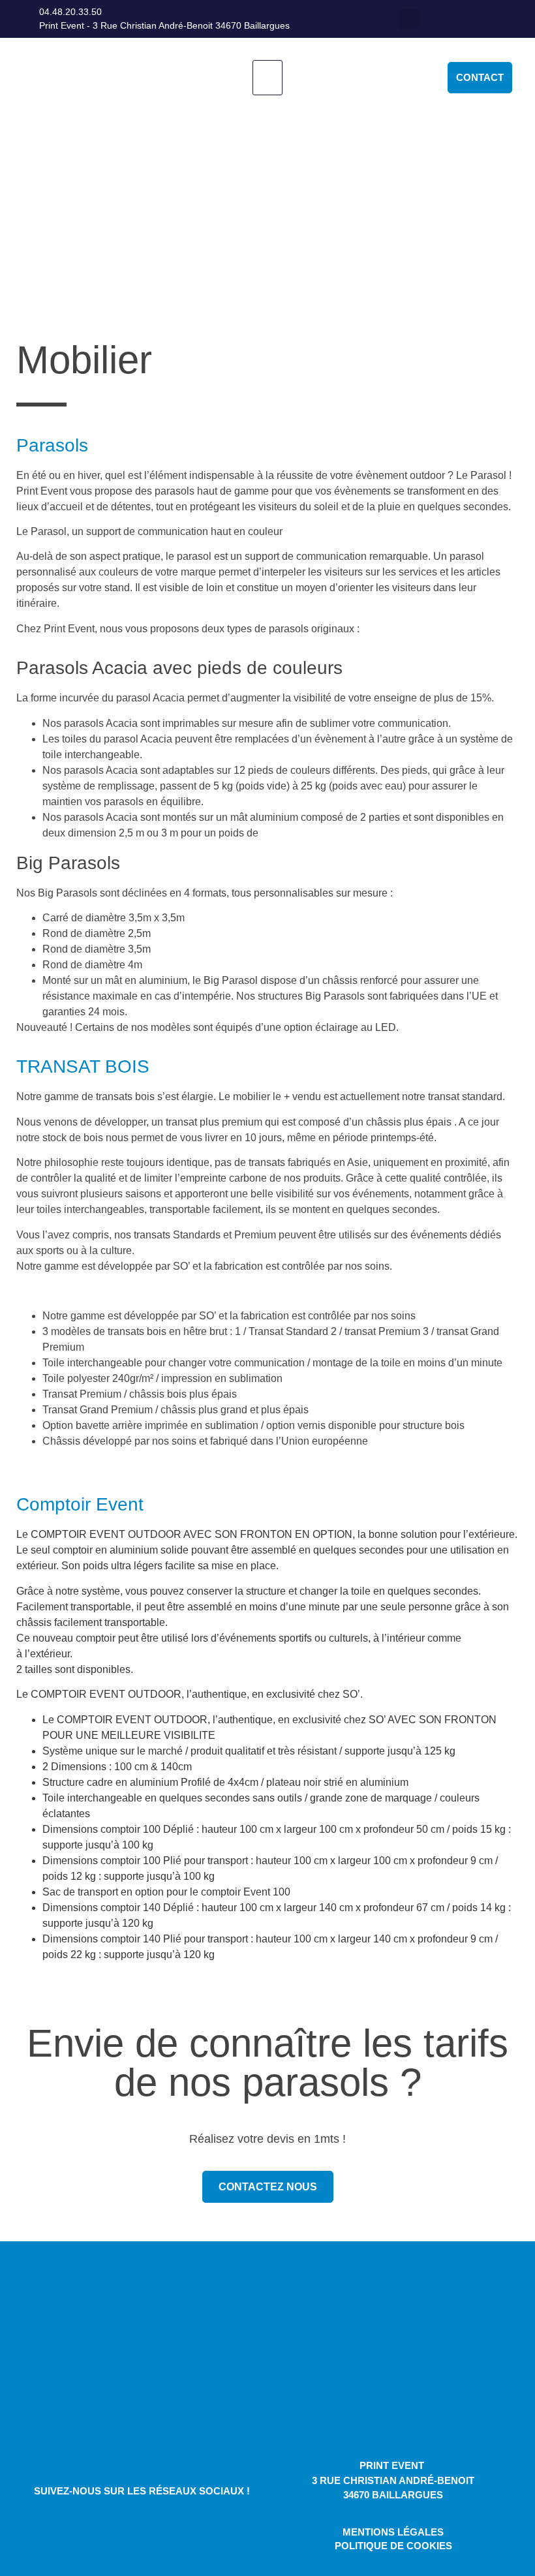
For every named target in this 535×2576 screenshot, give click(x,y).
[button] (408, 19)
